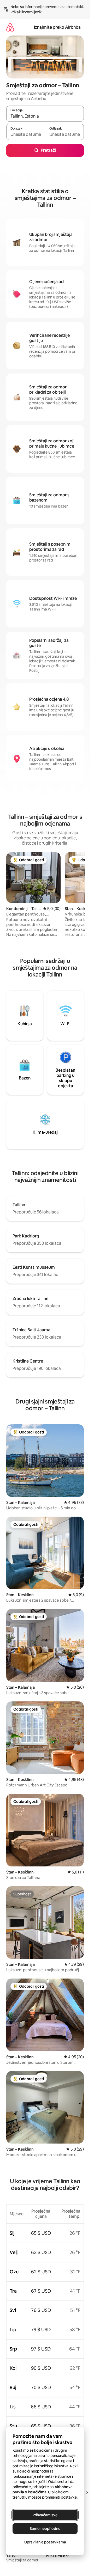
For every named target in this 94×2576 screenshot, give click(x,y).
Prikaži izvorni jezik (26, 12)
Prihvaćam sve (45, 2515)
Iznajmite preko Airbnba (57, 27)
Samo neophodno (45, 2529)
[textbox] (26, 134)
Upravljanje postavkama (45, 2542)
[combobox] (45, 116)
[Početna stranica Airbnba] (10, 27)
